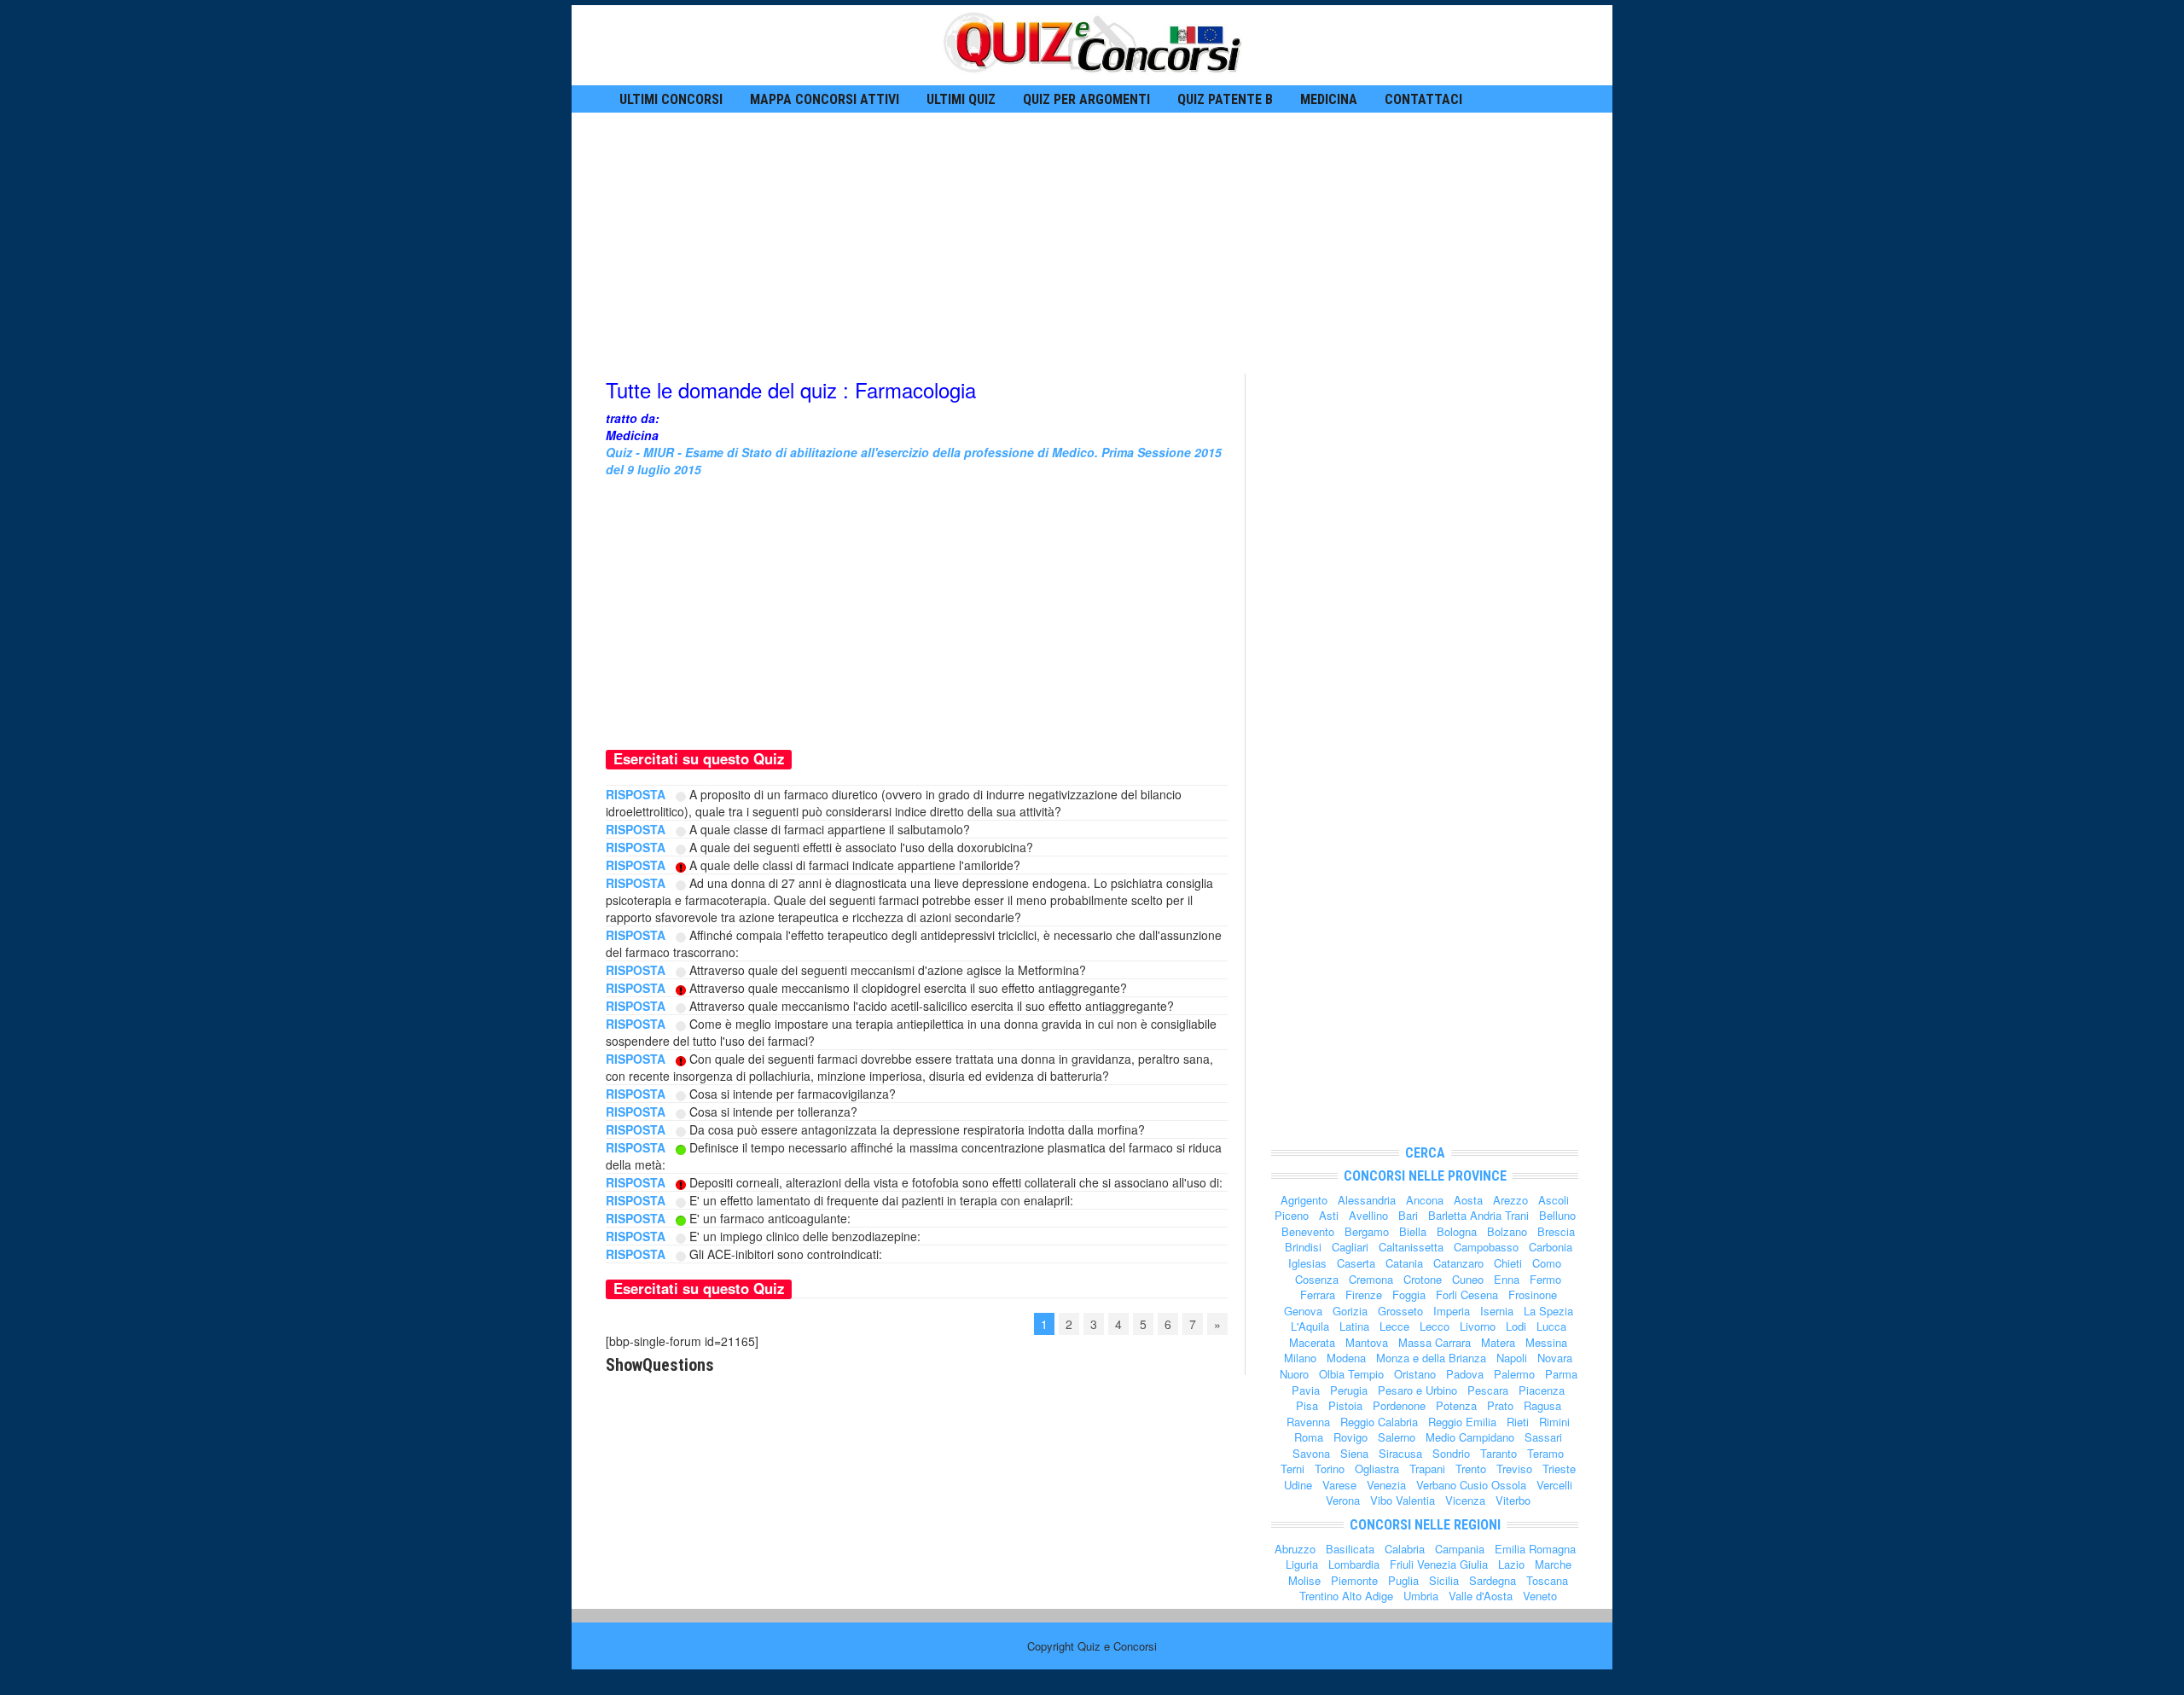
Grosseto (1400, 1311)
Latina (1354, 1326)
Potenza (1456, 1405)
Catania (1404, 1263)
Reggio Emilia (1462, 1422)
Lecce (1394, 1326)
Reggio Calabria (1379, 1422)
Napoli (1512, 1358)
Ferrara (1318, 1294)
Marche (1553, 1564)
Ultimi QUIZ (961, 99)
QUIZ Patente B (1225, 99)
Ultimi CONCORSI (671, 99)
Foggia (1409, 1294)
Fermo (1545, 1279)
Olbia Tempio (1351, 1374)
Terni (1292, 1469)
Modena (1346, 1358)
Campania (1460, 1549)
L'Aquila (1310, 1326)
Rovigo (1350, 1437)
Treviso (1514, 1469)
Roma (1309, 1437)
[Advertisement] (1092, 241)
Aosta (1468, 1200)
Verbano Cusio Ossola (1471, 1485)
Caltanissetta (1411, 1247)
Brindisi (1303, 1247)
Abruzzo (1295, 1549)
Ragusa (1542, 1405)
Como (1547, 1263)
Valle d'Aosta (1481, 1596)
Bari (1408, 1215)
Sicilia (1444, 1580)
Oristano (1415, 1374)
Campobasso (1486, 1247)
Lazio (1511, 1564)
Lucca (1551, 1326)
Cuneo (1468, 1279)
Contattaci (1423, 99)
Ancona (1425, 1200)
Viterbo (1513, 1500)
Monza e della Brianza (1431, 1358)
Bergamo (1367, 1231)
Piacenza (1542, 1390)
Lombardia (1354, 1564)
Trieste (1559, 1469)
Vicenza (1465, 1500)
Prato (1500, 1405)
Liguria (1302, 1564)
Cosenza (1317, 1279)
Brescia (1556, 1231)
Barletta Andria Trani (1478, 1215)
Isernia (1497, 1311)
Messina (1546, 1342)
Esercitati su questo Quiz (699, 758)
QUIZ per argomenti (1086, 99)
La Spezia (1548, 1311)
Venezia (1386, 1485)
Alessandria (1367, 1200)
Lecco (1435, 1326)
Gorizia (1350, 1311)
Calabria (1405, 1549)
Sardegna (1493, 1580)
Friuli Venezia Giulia (1439, 1564)
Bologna (1457, 1231)
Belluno (1557, 1215)
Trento (1471, 1469)
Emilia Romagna (1535, 1549)
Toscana (1547, 1580)
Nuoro (1294, 1374)
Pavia (1306, 1390)
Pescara (1488, 1390)
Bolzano (1507, 1231)
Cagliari (1350, 1247)
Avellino (1368, 1215)
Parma (1561, 1374)
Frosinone (1533, 1294)
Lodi (1516, 1326)
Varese (1339, 1485)
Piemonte (1354, 1580)
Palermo (1514, 1374)
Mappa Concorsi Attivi (825, 99)
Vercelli (1554, 1485)
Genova (1303, 1311)
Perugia (1349, 1390)
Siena (1354, 1453)
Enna (1507, 1279)
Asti (1329, 1215)
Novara (1555, 1358)
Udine (1298, 1485)
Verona (1343, 1500)
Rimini (1554, 1422)
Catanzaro (1458, 1263)
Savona (1311, 1453)
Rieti (1518, 1422)
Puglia (1403, 1580)
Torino (1330, 1469)
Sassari (1543, 1437)
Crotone (1423, 1279)
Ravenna (1308, 1422)
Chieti (1508, 1263)
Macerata (1312, 1342)
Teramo (1545, 1453)
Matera (1498, 1342)
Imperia (1452, 1311)
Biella (1413, 1231)
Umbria (1421, 1596)
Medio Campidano (1470, 1437)
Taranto (1499, 1453)
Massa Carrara (1435, 1342)
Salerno (1397, 1437)
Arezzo (1510, 1200)
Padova (1465, 1374)
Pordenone (1399, 1405)
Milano (1300, 1358)
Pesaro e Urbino (1417, 1390)
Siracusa (1400, 1453)
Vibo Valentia (1403, 1500)
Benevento (1308, 1231)
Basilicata (1350, 1549)
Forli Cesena (1467, 1294)
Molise (1304, 1580)
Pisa (1307, 1405)
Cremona (1371, 1279)
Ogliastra (1377, 1469)
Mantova (1367, 1342)
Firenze (1364, 1294)
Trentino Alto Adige (1346, 1596)
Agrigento (1304, 1200)
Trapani (1427, 1469)
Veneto (1540, 1596)
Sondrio (1451, 1453)
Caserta (1356, 1263)
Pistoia (1345, 1405)
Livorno (1478, 1326)
